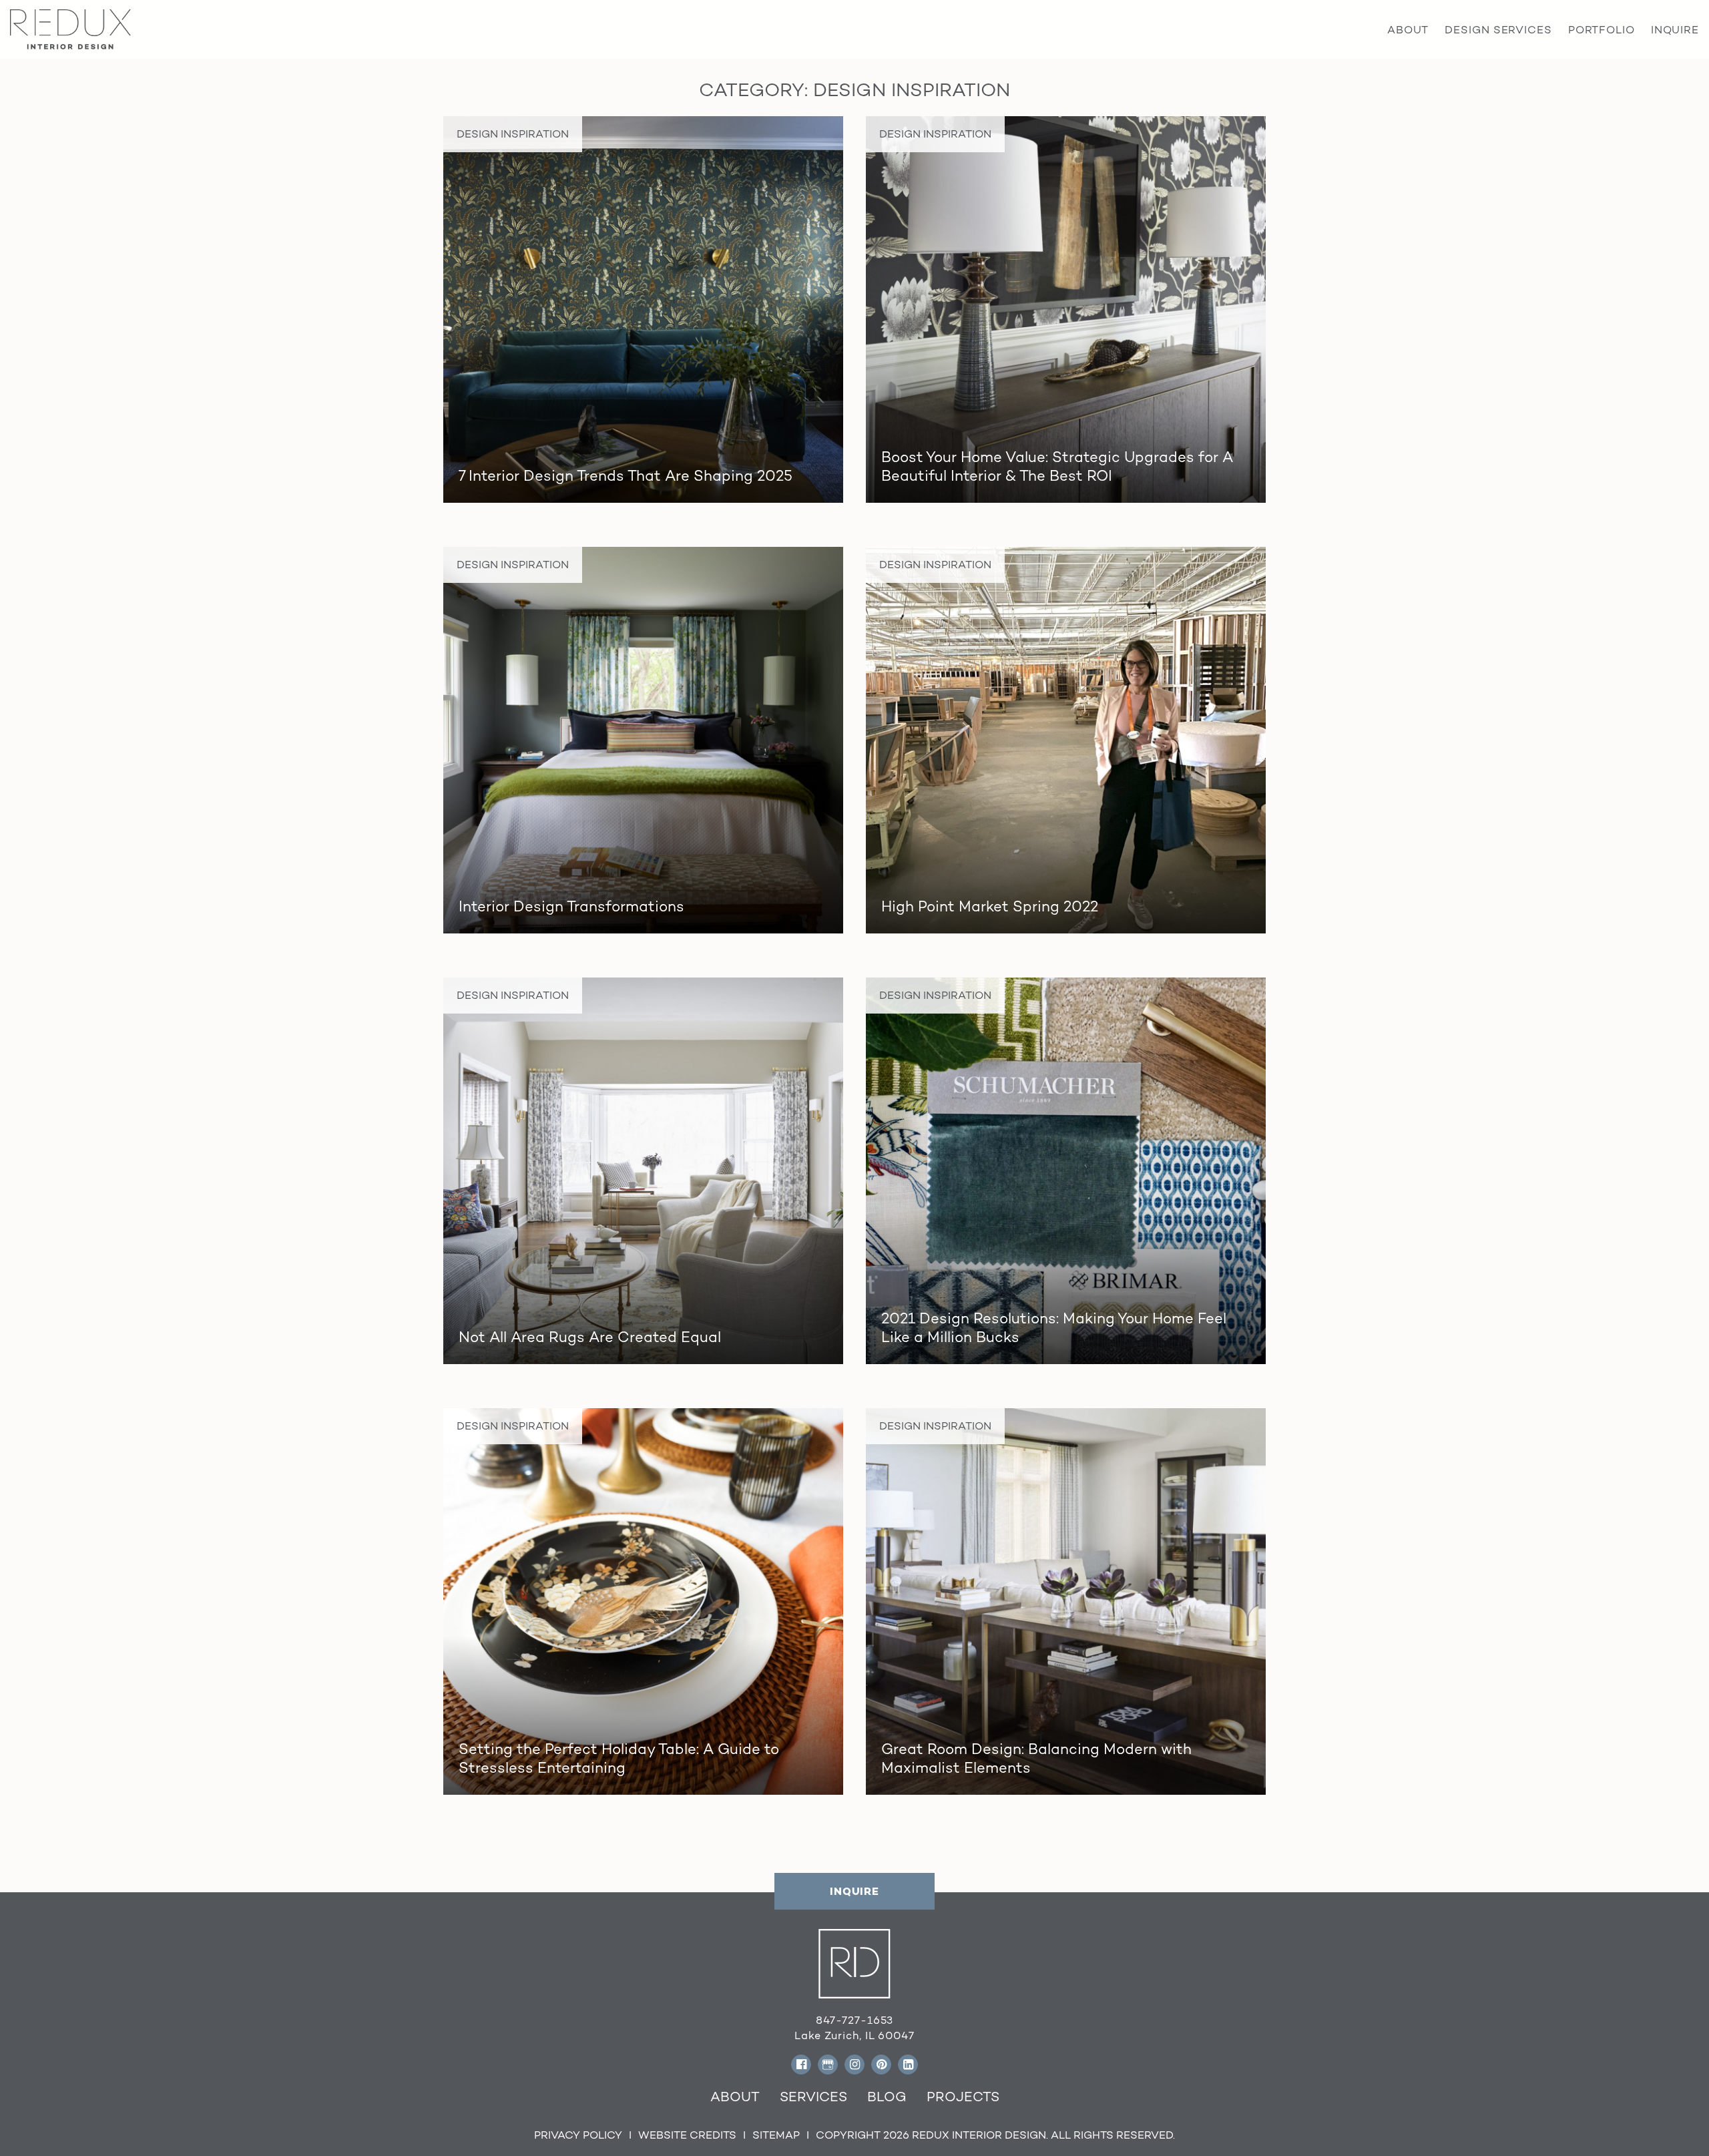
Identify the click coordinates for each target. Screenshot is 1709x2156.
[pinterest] (881, 2065)
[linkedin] (908, 2065)
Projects (963, 2097)
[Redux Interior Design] (70, 28)
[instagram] (854, 2065)
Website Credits (687, 2135)
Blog (887, 2097)
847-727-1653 (855, 2020)
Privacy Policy (578, 2135)
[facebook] (801, 2065)
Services (813, 2097)
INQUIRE (854, 1891)
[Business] (828, 2065)
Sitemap (776, 2135)
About (735, 2097)
